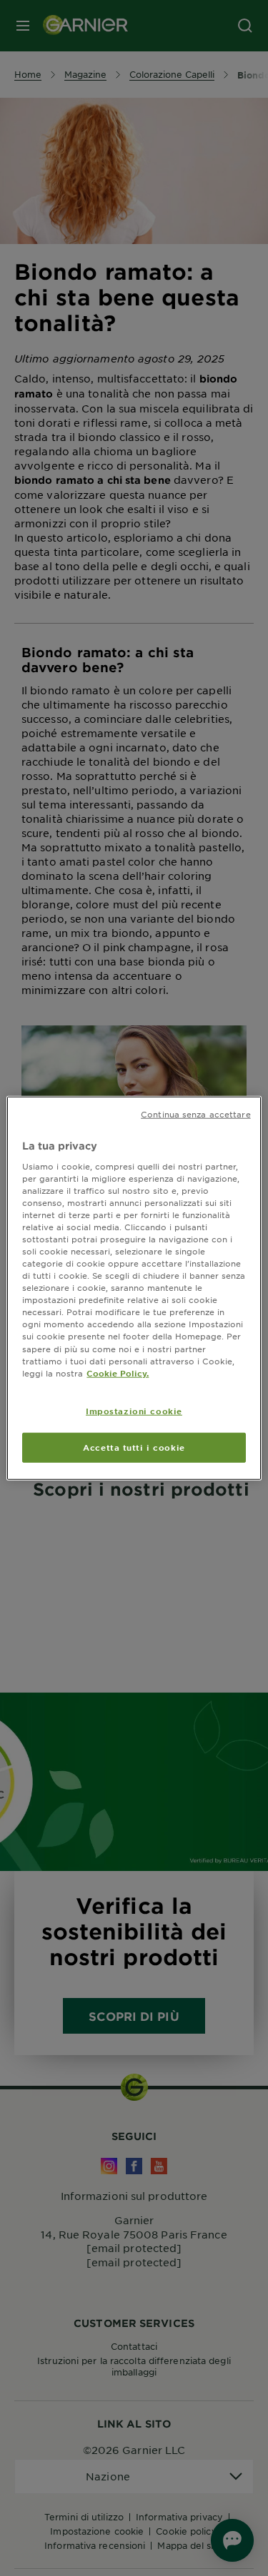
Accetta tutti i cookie (134, 1446)
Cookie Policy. (118, 1372)
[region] (134, 1288)
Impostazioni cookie (134, 1410)
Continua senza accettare (196, 1114)
